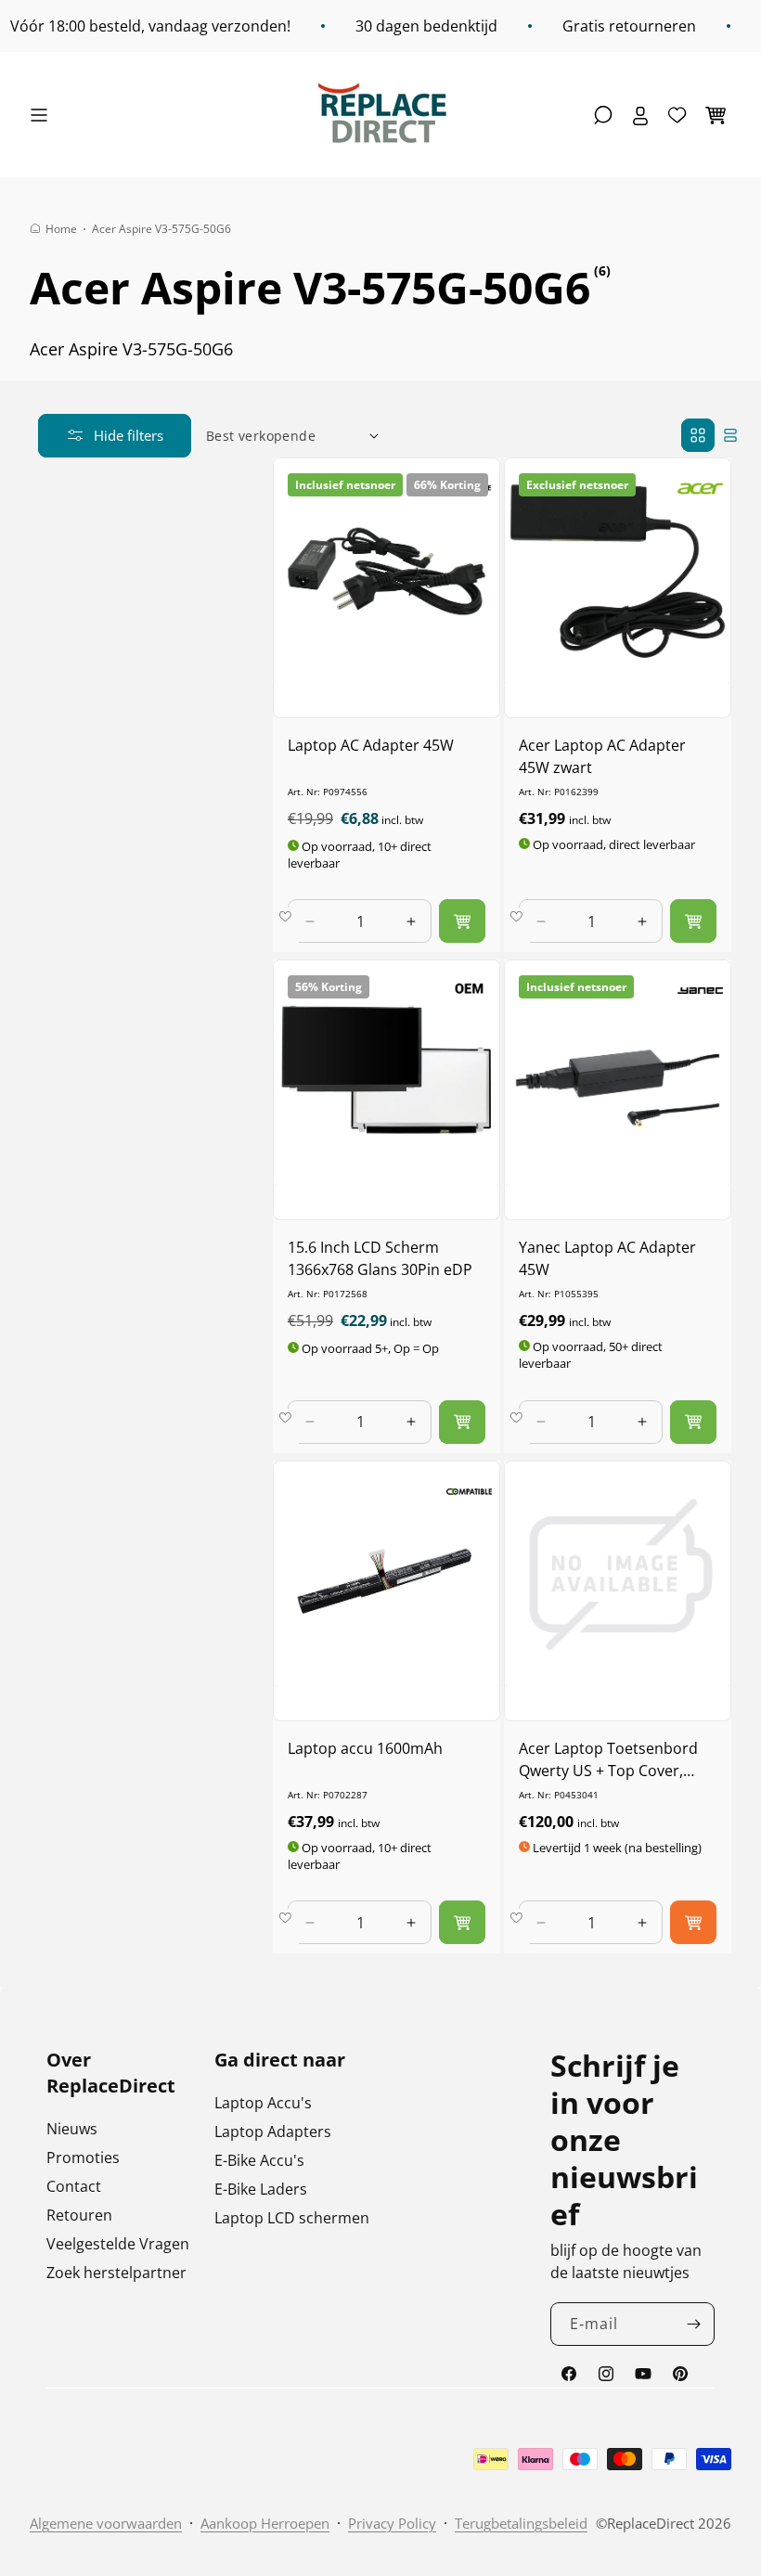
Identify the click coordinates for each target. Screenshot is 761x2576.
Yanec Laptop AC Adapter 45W (607, 1258)
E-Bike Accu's (259, 2160)
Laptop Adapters (273, 2132)
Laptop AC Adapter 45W (371, 745)
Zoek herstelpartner (116, 2273)
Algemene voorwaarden (106, 2523)
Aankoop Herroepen (265, 2523)
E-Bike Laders (261, 2189)
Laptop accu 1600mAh (365, 1748)
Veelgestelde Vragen (118, 2244)
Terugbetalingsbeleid (521, 2523)
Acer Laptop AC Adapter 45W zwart (602, 756)
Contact (74, 2186)
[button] (44, 115)
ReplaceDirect (651, 2523)
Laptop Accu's (263, 2103)
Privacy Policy (392, 2523)
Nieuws (72, 2129)
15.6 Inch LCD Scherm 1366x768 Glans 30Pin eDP (380, 1258)
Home (61, 229)
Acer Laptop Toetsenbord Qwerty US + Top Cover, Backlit (608, 1760)
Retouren (79, 2215)
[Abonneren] (693, 2324)
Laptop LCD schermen (292, 2218)
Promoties (83, 2157)
